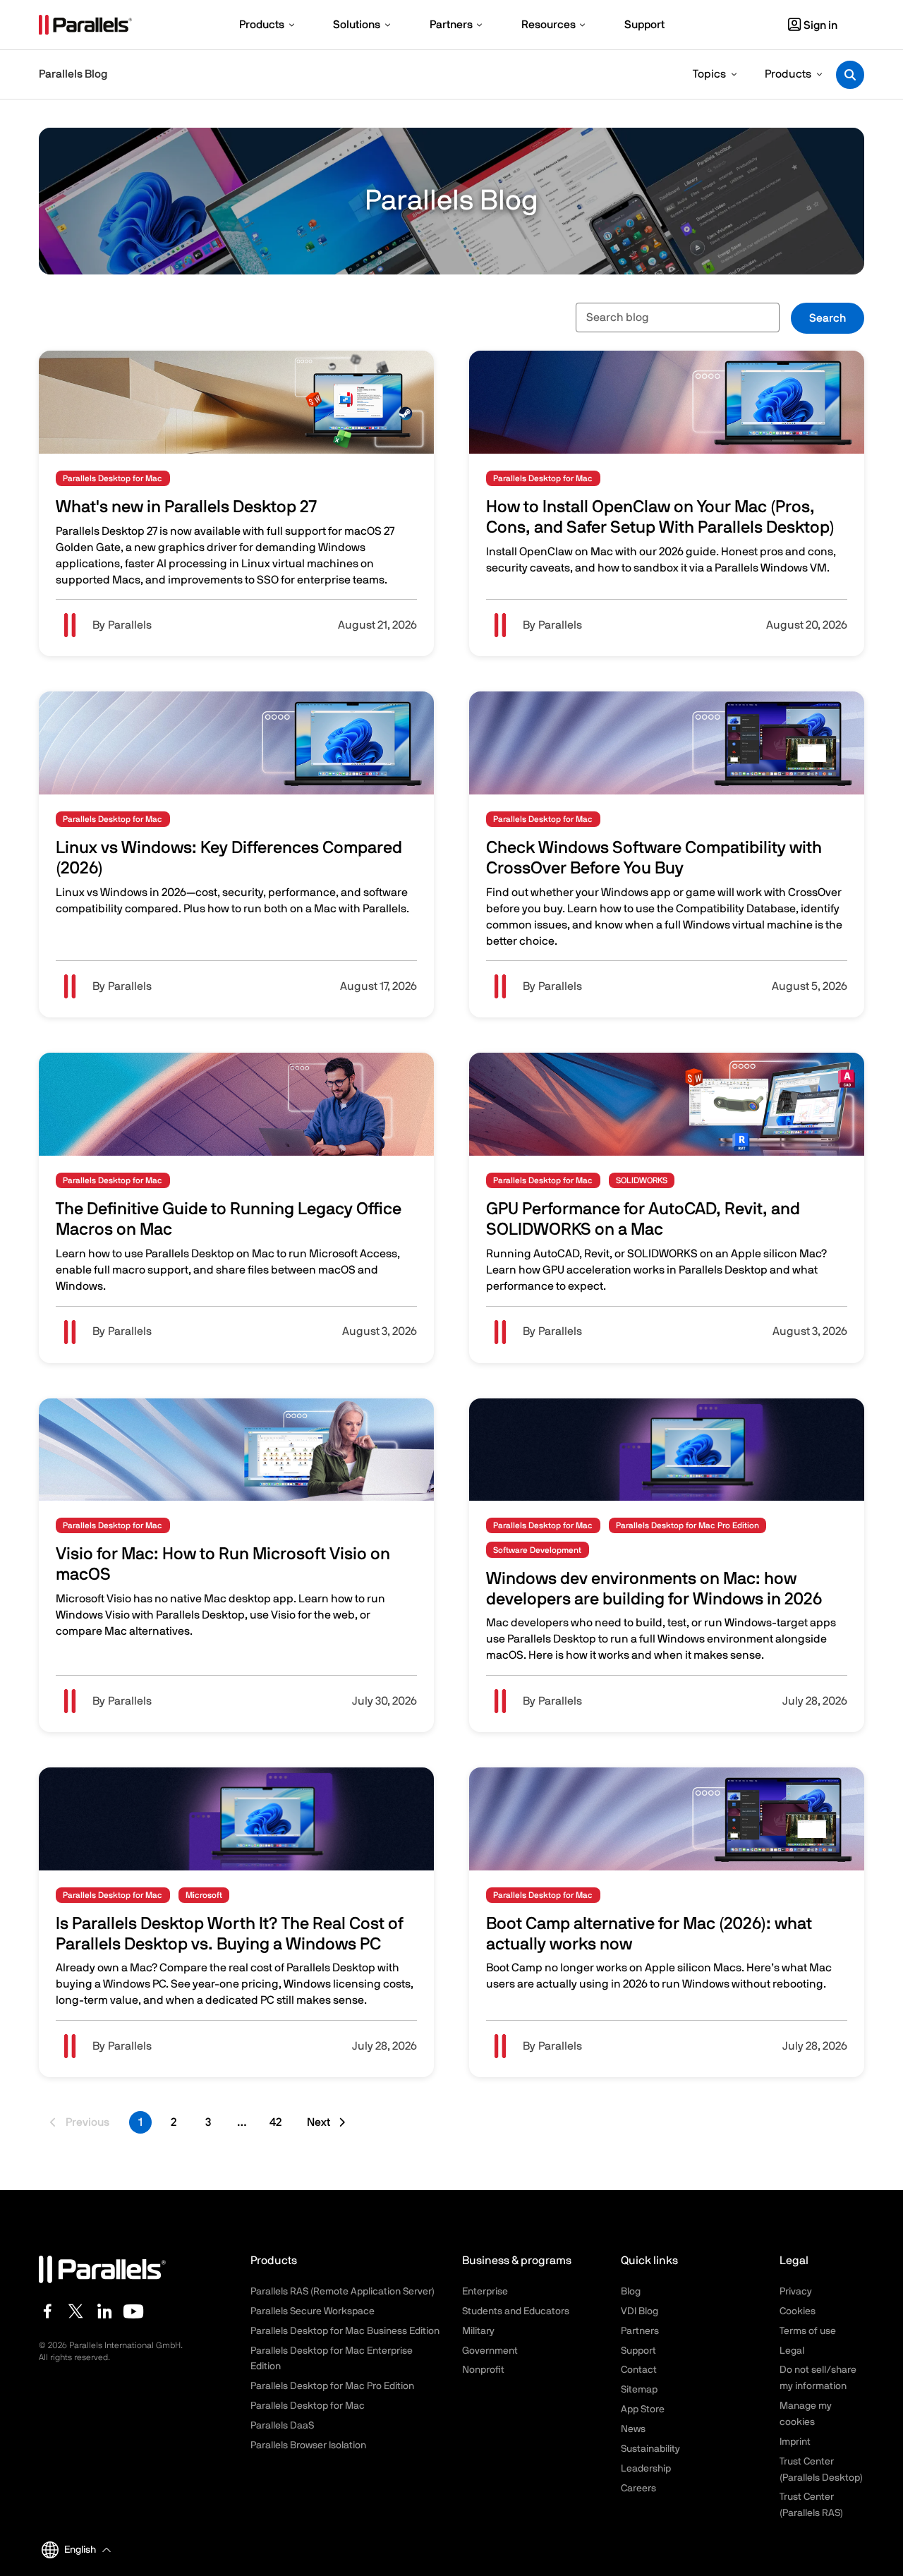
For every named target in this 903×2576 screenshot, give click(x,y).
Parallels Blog (73, 74)
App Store (643, 2409)
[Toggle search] (850, 75)
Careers (638, 2489)
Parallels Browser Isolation (308, 2445)
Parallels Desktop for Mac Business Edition (345, 2331)
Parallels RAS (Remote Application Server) (343, 2292)
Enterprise (485, 2292)
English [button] (80, 2550)
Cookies (798, 2311)
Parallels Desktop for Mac (308, 2406)
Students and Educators (516, 2311)
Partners (640, 2331)
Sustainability (650, 2449)
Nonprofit (483, 2370)
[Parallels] (85, 25)
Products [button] (788, 74)
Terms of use (808, 2331)
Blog (631, 2292)
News (633, 2429)
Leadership (646, 2469)
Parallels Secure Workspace (313, 2311)
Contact (639, 2370)
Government (490, 2351)
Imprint (795, 2442)
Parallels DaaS (282, 2426)
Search (828, 318)
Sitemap (639, 2390)
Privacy (796, 2292)
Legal (792, 2351)
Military (478, 2331)
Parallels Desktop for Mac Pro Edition (332, 2386)
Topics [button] (709, 74)
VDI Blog (640, 2311)
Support (638, 2351)
